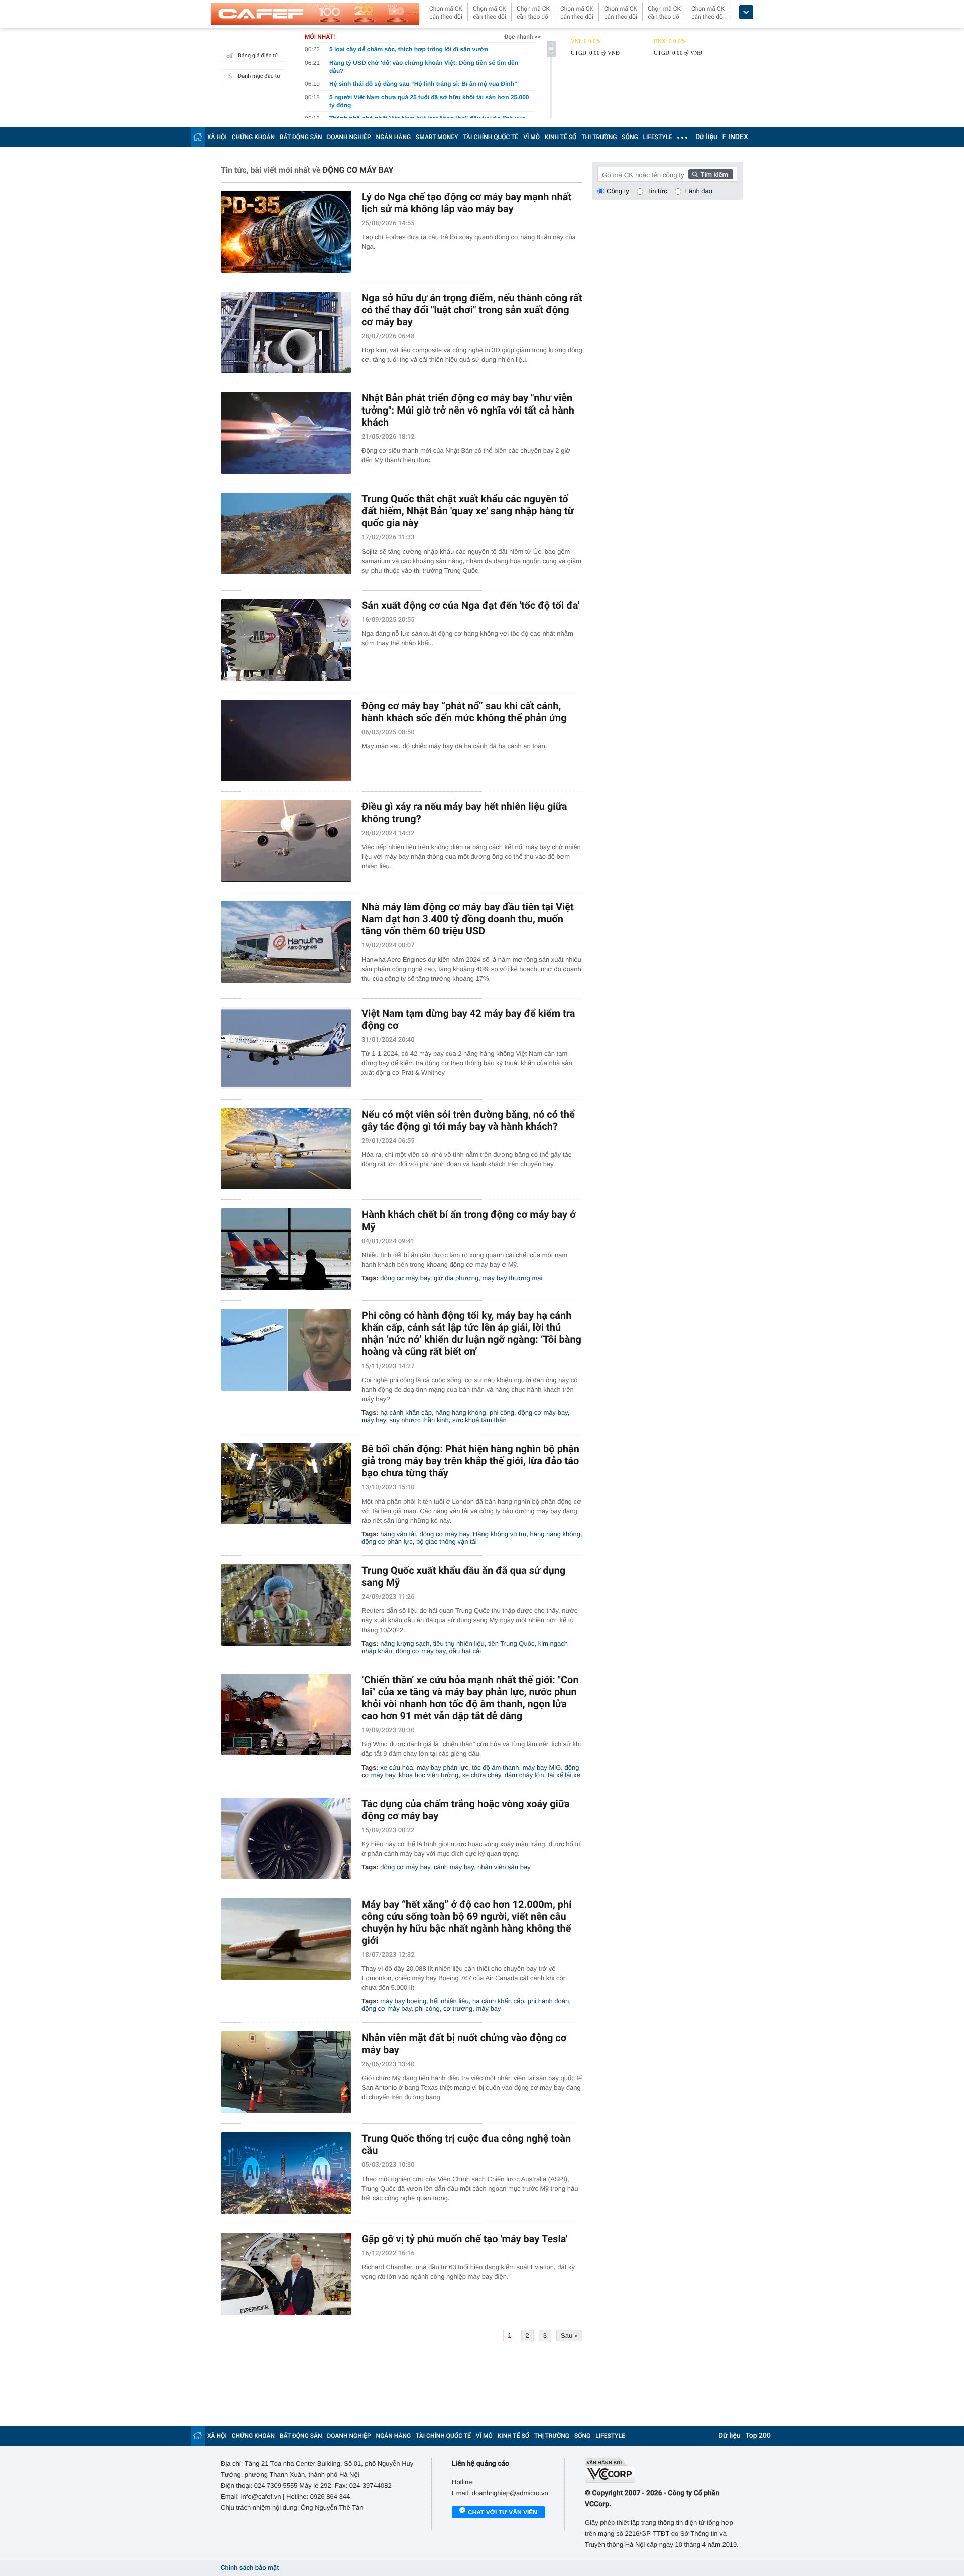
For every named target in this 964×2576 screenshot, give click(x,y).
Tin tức (657, 191)
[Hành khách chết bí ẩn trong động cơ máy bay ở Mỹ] (286, 1249)
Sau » (569, 2335)
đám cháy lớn (524, 1775)
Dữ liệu (706, 137)
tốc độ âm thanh (495, 1767)
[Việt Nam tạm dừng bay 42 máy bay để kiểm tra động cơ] (286, 1048)
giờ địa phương (456, 1278)
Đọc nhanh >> (522, 37)
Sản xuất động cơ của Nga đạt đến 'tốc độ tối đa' (471, 605)
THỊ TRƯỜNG (599, 137)
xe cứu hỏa (396, 1767)
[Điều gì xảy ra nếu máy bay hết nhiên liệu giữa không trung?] (286, 841)
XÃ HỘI (217, 137)
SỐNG (630, 137)
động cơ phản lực (387, 1541)
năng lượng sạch (405, 1643)
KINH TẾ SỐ (561, 137)
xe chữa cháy (481, 1775)
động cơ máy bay (405, 1278)
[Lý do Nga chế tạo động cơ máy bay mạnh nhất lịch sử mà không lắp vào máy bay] (286, 232)
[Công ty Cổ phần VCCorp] (664, 2470)
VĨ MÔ (531, 137)
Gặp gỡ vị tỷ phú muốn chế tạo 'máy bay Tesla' (464, 2239)
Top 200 (758, 2436)
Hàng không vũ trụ (500, 1534)
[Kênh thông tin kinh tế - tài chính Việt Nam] (315, 14)
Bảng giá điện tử (258, 55)
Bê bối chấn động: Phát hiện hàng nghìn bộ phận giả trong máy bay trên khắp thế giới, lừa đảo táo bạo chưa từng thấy (470, 1461)
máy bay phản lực (443, 1767)
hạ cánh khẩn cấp (406, 1412)
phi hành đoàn (548, 2001)
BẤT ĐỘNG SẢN (301, 137)
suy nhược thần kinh (419, 1420)
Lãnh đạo (699, 191)
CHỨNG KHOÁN (253, 137)
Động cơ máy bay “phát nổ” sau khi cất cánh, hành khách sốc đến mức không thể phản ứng (464, 712)
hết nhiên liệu (449, 2001)
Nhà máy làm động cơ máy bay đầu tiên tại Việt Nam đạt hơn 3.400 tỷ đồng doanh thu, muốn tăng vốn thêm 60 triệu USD (468, 919)
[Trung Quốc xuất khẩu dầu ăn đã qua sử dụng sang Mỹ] (286, 1605)
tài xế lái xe (564, 1775)
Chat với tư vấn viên (503, 2512)
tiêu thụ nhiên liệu (459, 1643)
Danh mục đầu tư (259, 76)
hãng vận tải (398, 1534)
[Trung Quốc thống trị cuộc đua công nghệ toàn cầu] (286, 2173)
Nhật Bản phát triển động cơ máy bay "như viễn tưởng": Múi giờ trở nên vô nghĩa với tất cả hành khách (468, 410)
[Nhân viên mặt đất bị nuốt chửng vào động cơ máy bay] (286, 2072)
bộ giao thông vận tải (447, 1541)
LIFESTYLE (658, 137)
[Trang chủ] (198, 137)
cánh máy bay (454, 1867)
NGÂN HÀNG (394, 137)
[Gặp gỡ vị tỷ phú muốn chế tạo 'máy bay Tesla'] (286, 2274)
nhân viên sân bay (504, 1867)
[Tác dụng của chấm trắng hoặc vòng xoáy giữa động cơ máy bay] (286, 1839)
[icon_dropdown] (746, 12)
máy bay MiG (542, 1767)
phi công (502, 1412)
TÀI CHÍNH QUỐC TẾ (491, 137)
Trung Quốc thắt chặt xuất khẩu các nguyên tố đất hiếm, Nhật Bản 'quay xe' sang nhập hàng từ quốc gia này (468, 511)
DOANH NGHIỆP (349, 137)
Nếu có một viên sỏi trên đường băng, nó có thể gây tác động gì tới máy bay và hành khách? (468, 1120)
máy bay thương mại (513, 1278)
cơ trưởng (458, 2009)
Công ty (618, 191)
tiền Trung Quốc (511, 1643)
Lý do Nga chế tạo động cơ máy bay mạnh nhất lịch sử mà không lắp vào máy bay (466, 203)
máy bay (374, 1420)
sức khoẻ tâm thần (479, 1420)
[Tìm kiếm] (711, 174)
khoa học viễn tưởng (429, 1775)
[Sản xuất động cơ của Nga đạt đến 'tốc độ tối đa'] (286, 640)
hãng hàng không (460, 1412)
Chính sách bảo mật (250, 2568)
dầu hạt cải (465, 1651)
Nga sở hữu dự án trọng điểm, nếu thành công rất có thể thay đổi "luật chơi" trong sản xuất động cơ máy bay (472, 310)
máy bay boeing (403, 2001)
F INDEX (735, 137)
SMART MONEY (437, 137)
